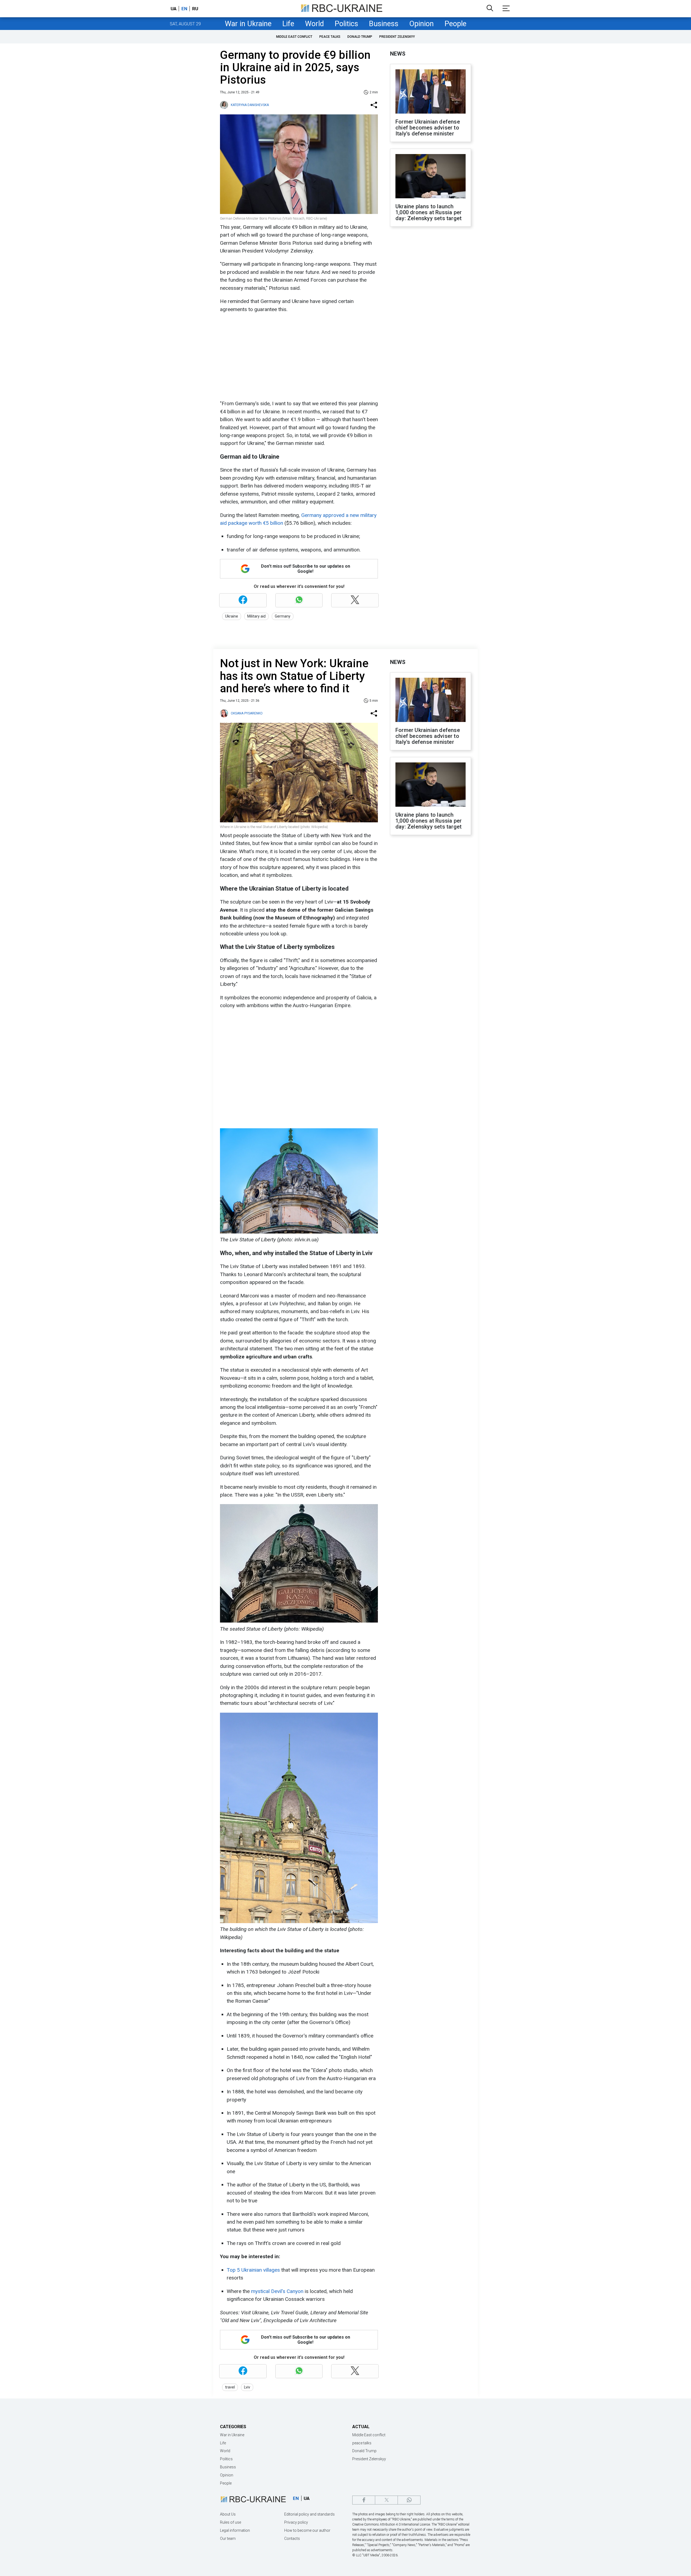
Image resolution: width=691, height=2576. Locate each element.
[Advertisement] (298, 356)
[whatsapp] (409, 2500)
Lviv (247, 2387)
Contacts (292, 2538)
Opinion (421, 24)
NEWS (398, 54)
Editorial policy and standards (309, 2514)
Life (288, 24)
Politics (346, 24)
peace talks (330, 37)
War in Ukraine (248, 24)
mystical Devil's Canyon (277, 2291)
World (314, 24)
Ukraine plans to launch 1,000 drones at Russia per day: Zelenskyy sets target (429, 212)
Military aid (256, 616)
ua (174, 9)
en (184, 9)
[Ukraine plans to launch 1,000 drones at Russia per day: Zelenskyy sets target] (431, 177)
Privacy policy (296, 2522)
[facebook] (364, 2500)
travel (230, 2387)
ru (195, 9)
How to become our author (307, 2530)
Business (384, 24)
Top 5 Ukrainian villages (253, 2270)
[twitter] (386, 2500)
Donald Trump (360, 37)
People (455, 24)
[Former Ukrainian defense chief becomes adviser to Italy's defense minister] (431, 92)
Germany (283, 616)
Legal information (235, 2530)
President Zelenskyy (397, 37)
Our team (228, 2538)
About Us (228, 2514)
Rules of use (231, 2522)
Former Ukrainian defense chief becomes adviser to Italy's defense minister (428, 128)
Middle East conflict (294, 37)
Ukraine (232, 616)
